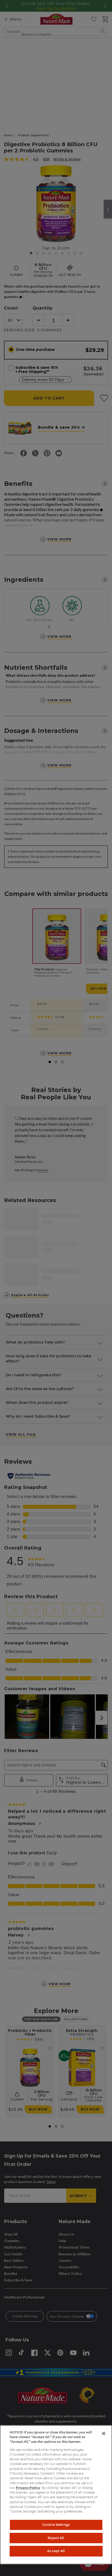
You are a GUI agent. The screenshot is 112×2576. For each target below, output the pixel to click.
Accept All (56, 2551)
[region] (56, 2495)
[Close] (104, 2433)
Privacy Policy (28, 2488)
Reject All (56, 2538)
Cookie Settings (56, 2525)
